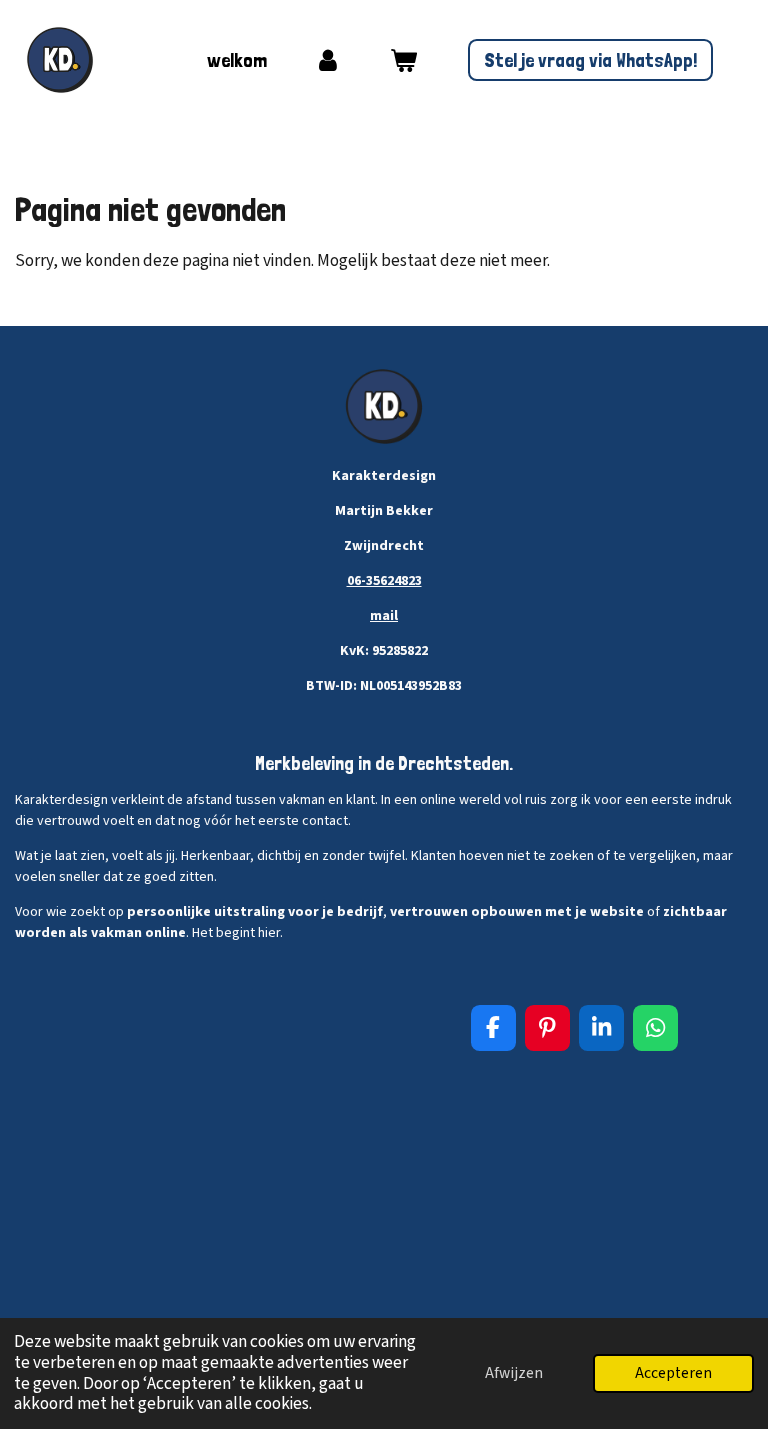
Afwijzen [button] (514, 1373)
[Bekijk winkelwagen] (403, 60)
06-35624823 (384, 581)
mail (384, 616)
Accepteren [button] (673, 1373)
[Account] (328, 60)
